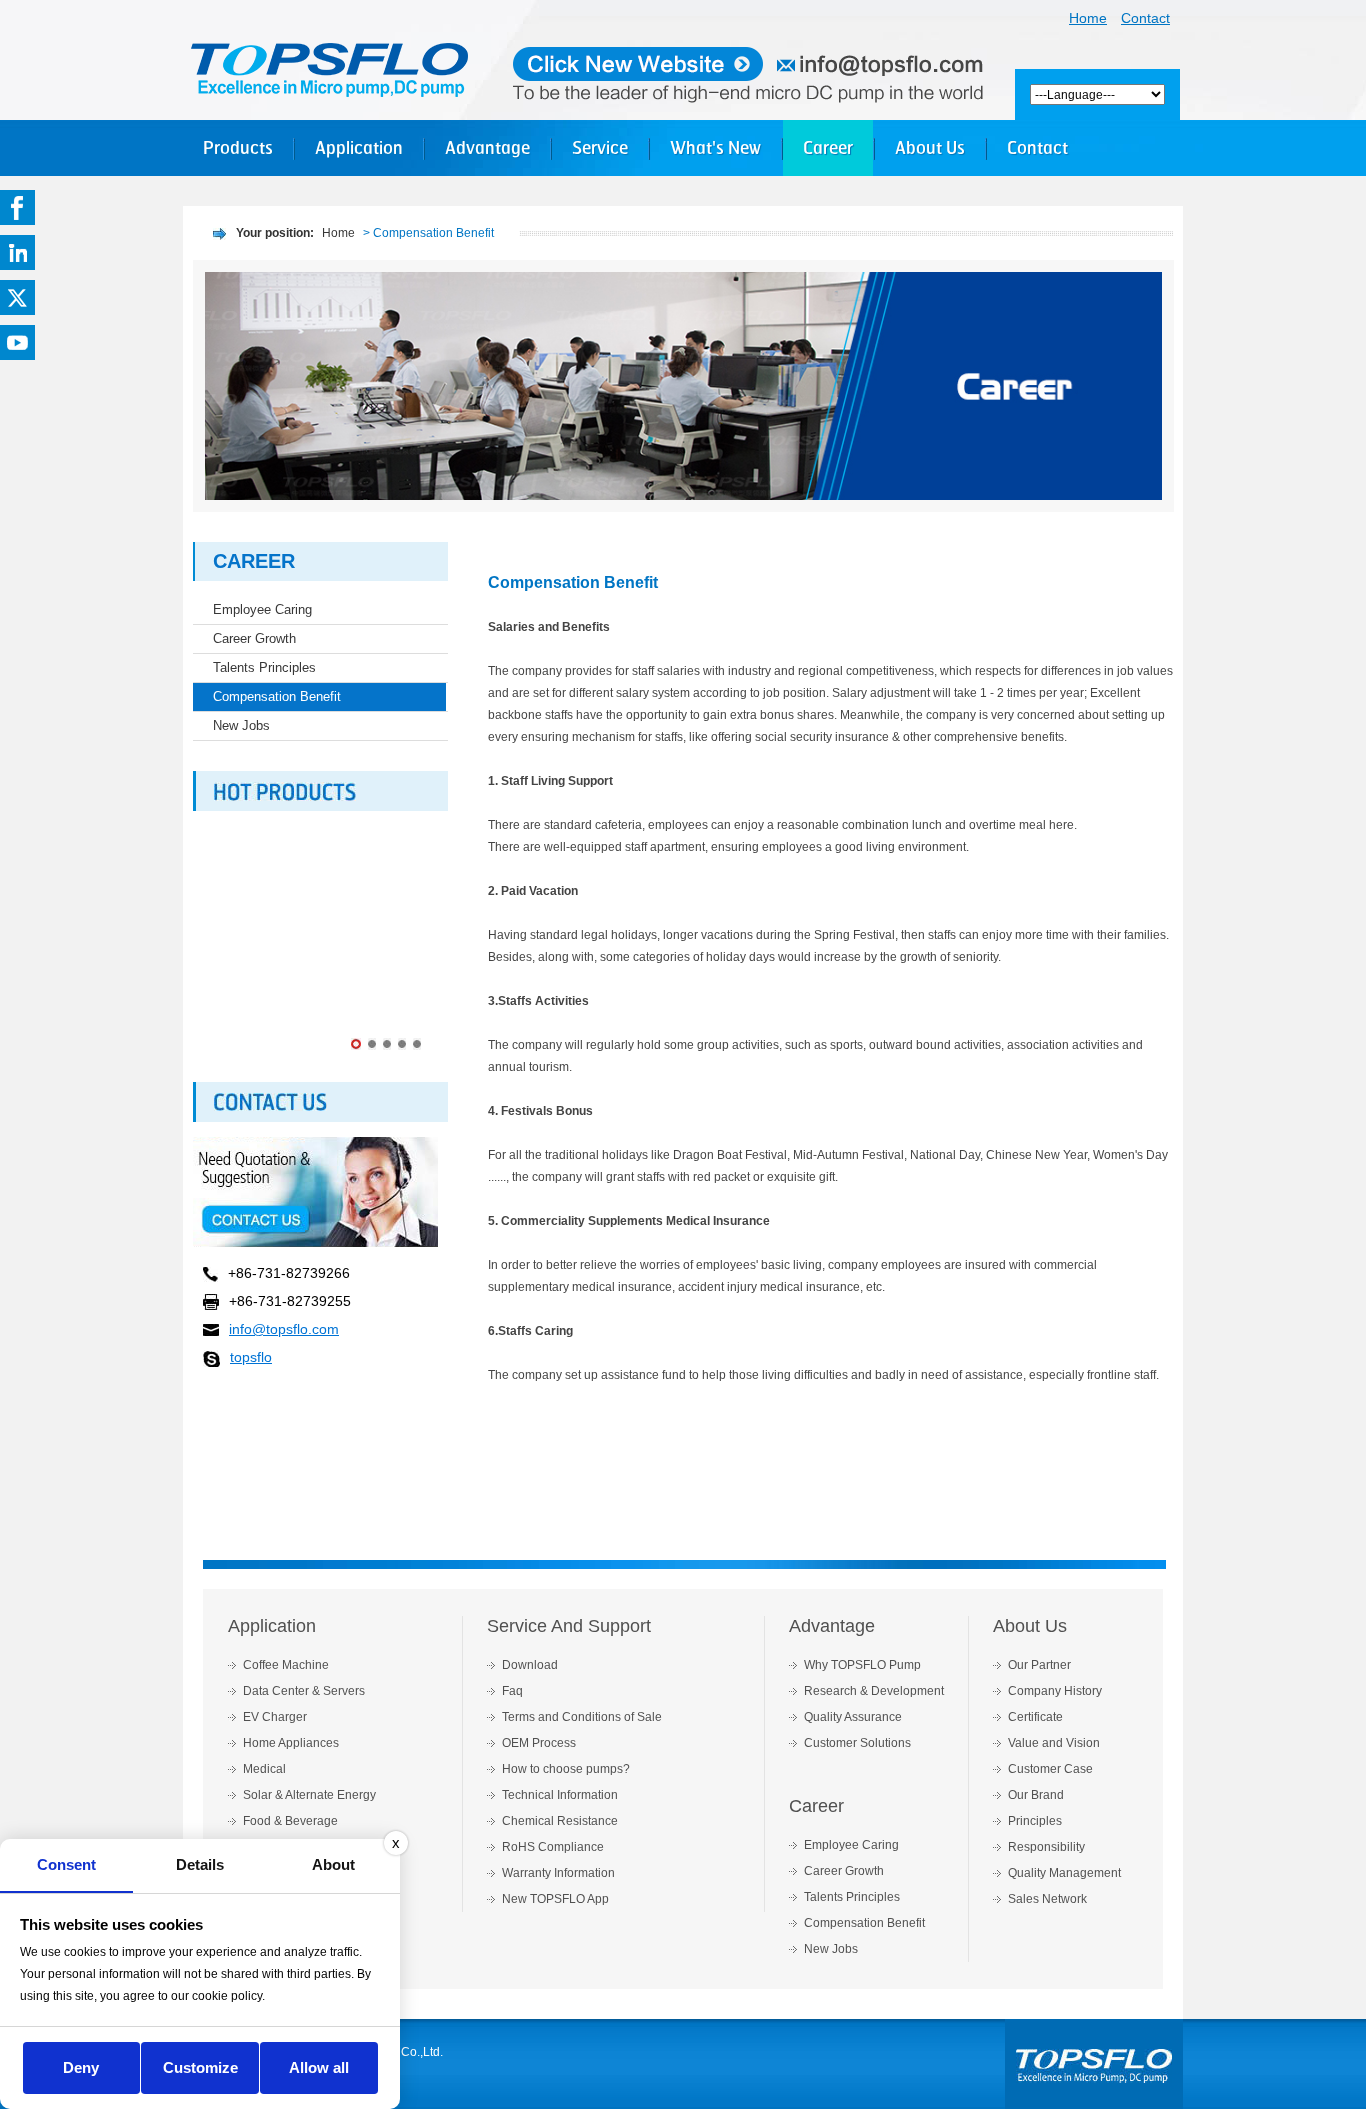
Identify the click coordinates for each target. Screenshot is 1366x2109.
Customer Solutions (857, 1743)
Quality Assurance (853, 1717)
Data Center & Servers (304, 1691)
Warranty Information (558, 1873)
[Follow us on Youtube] (17, 342)
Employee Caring (262, 609)
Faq (512, 1691)
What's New (715, 147)
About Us (930, 147)
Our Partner (1039, 1665)
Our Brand (1036, 1795)
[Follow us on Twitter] (17, 297)
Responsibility (1046, 1847)
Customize (200, 2067)
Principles (1035, 1821)
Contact (1145, 18)
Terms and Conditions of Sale (582, 1717)
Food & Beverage (290, 1821)
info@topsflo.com (284, 1329)
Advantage (487, 147)
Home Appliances (291, 1743)
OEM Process (539, 1743)
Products (238, 147)
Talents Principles (264, 667)
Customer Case (1050, 1769)
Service (600, 147)
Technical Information (560, 1795)
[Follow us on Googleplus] (17, 252)
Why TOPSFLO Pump (862, 1665)
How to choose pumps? (566, 1769)
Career (828, 147)
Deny (81, 2067)
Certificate (1035, 1717)
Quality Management (1064, 1873)
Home (1088, 18)
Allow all (319, 2067)
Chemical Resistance (560, 1821)
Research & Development (874, 1691)
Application (359, 147)
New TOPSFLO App (555, 1899)
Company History (1055, 1691)
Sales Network (1047, 1899)
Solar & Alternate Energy (309, 1795)
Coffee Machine (286, 1665)
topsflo (251, 1357)
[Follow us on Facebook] (17, 207)
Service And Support (569, 1626)
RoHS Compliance (553, 1847)
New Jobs (241, 725)
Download (530, 1665)
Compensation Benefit (277, 696)
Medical (264, 1769)
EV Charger (275, 1717)
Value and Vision (1054, 1743)
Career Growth (254, 638)
